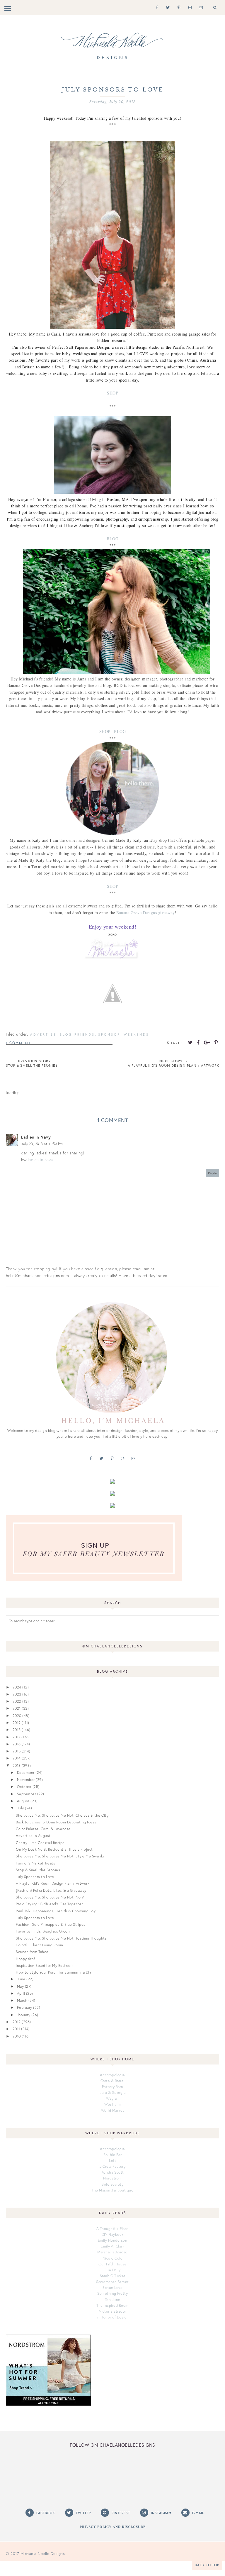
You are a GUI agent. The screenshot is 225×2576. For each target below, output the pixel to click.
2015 (17, 1751)
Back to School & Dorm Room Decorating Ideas (56, 1822)
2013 (17, 1765)
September (27, 1794)
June (21, 1979)
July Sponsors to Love (35, 1876)
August (23, 1801)
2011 (16, 2029)
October (24, 1786)
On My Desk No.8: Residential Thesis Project (54, 1849)
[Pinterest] (178, 7)
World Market (113, 2110)
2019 (17, 1723)
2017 (17, 1737)
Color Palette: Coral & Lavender (43, 1829)
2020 (17, 1715)
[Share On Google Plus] (207, 1042)
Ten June (113, 2299)
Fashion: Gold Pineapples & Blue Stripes (51, 1924)
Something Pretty (112, 2293)
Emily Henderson (113, 2240)
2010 (17, 2036)
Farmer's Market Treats (35, 1863)
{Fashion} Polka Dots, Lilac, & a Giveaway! (52, 1890)
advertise (43, 1034)
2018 (17, 1730)
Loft (112, 2160)
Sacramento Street (112, 2282)
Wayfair (113, 2098)
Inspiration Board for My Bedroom (45, 1965)
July (21, 1808)
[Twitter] (167, 7)
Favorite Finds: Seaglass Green (43, 1931)
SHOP (112, 393)
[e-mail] (200, 7)
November (26, 1779)
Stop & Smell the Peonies (38, 1870)
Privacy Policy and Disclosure (113, 2527)
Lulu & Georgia (112, 2092)
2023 (17, 1694)
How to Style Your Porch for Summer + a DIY (54, 1972)
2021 (17, 1708)
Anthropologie (112, 2075)
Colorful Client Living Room (40, 1945)
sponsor (109, 1034)
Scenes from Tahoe (32, 1952)
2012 (17, 2022)
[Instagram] (189, 7)
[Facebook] (156, 7)
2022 (17, 1701)
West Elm (112, 2104)
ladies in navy (41, 1160)
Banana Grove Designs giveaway (146, 913)
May (21, 1986)
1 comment (18, 1043)
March (22, 2000)
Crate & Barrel (113, 2081)
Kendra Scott (113, 2172)
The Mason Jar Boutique (112, 2190)
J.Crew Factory (112, 2166)
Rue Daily (113, 2270)
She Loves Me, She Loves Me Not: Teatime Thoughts (61, 1938)
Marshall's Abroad (112, 2252)
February (25, 2007)
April (21, 1993)
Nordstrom (112, 2178)
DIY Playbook (113, 2234)
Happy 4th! (25, 1959)
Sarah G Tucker (113, 2276)
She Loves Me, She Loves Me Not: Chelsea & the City (62, 1815)
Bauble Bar (112, 2155)
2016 (17, 1744)
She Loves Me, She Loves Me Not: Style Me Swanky (60, 1856)
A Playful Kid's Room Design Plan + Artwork (53, 1883)
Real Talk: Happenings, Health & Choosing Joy (56, 1911)
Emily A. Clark (112, 2246)
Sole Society (112, 2184)
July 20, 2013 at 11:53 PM (42, 1144)
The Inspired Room (112, 2305)
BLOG (112, 539)
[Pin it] (216, 1042)
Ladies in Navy (36, 1137)
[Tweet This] (190, 1042)
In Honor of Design (113, 2317)
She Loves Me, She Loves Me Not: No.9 (50, 1897)
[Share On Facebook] (198, 1042)
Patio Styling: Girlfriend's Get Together (49, 1904)
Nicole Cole (113, 2258)
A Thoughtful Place (113, 2228)
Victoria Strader (113, 2311)
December (26, 1772)
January (24, 2015)
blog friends (77, 1034)
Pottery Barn (113, 2086)
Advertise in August (33, 1835)
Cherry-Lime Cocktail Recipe (40, 1842)
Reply (213, 1173)
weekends (136, 1034)
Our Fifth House (113, 2264)
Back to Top (207, 2565)
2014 (17, 1758)
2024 (17, 1687)
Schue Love (112, 2287)
